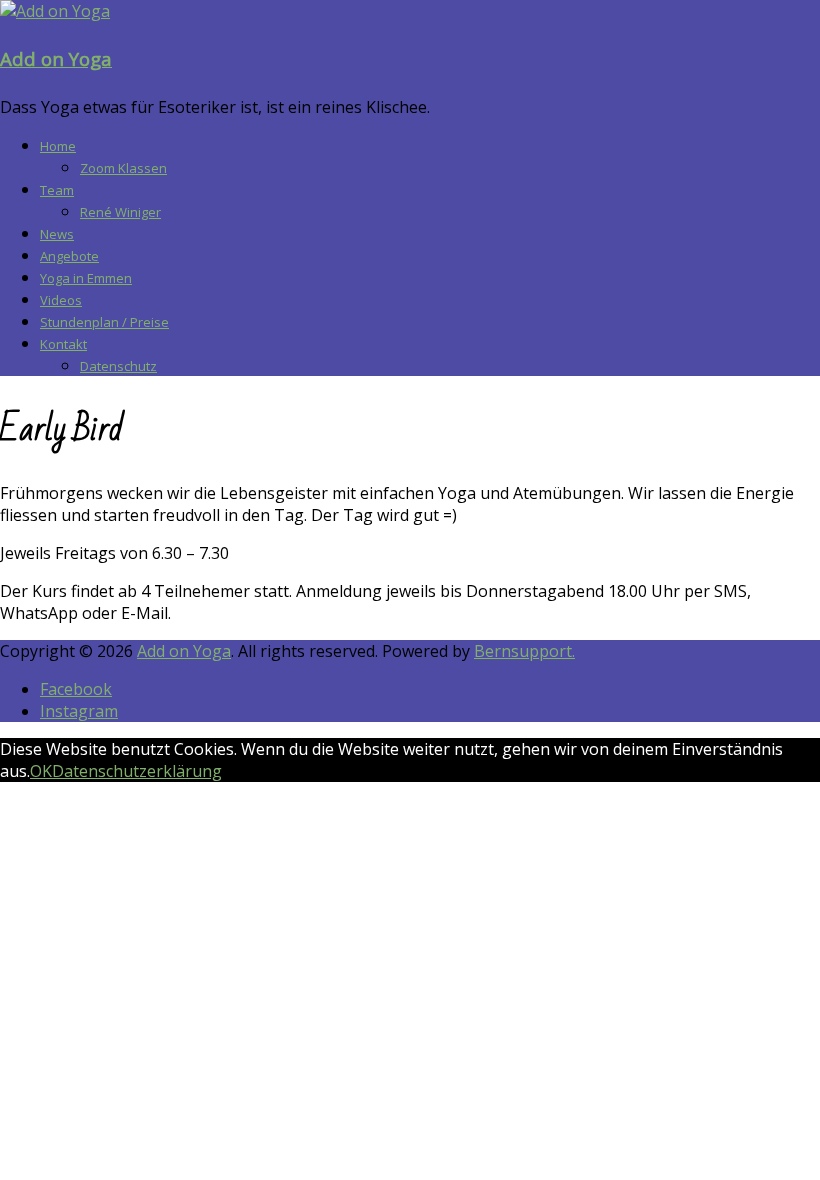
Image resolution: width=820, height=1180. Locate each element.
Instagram (79, 711)
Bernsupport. (524, 651)
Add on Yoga (56, 58)
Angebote (69, 256)
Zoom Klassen (123, 168)
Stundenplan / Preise (104, 322)
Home (58, 146)
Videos (61, 300)
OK (41, 771)
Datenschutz (118, 366)
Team (57, 190)
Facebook (76, 689)
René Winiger (120, 212)
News (57, 234)
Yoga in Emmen (86, 278)
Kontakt (63, 344)
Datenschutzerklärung (137, 771)
